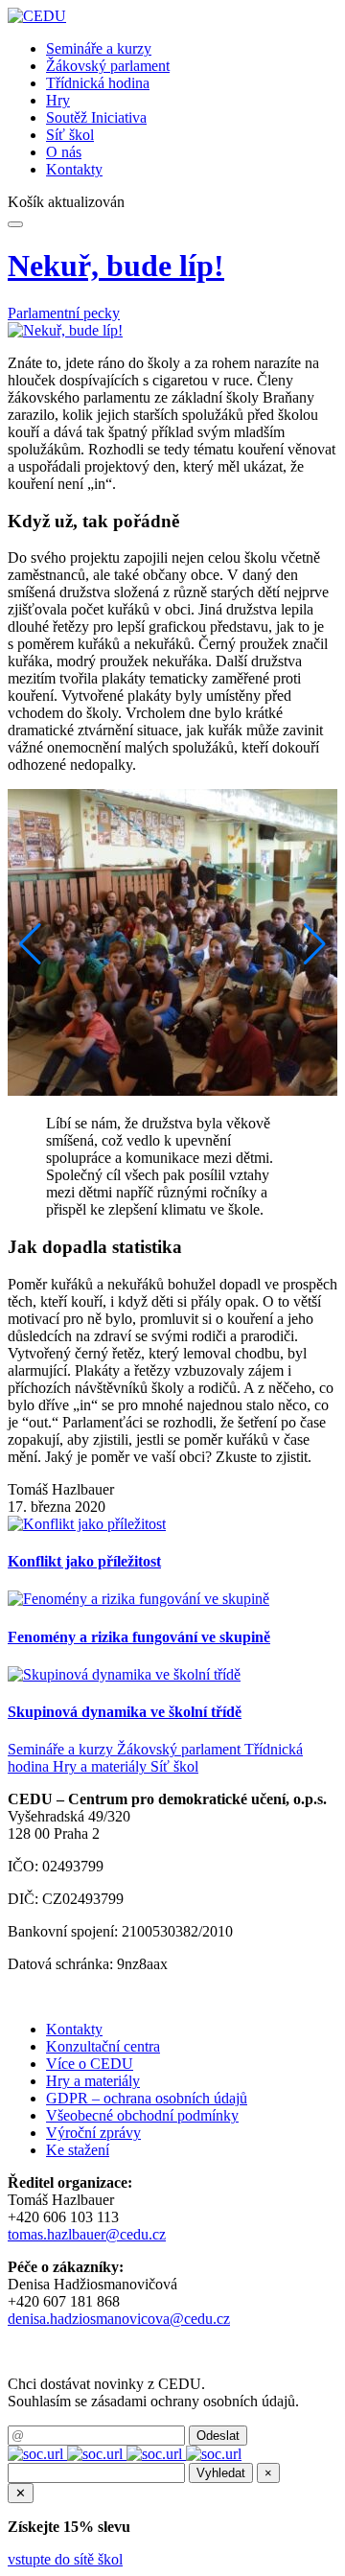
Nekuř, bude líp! (116, 266)
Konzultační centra (103, 2046)
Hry (58, 100)
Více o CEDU (90, 2064)
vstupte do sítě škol (65, 2559)
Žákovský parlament (108, 66)
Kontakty (74, 169)
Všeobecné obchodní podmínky (142, 2115)
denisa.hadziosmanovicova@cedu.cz (119, 2319)
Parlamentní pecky (64, 313)
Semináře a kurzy (99, 48)
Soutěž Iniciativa (96, 117)
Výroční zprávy (93, 2133)
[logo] (37, 16)
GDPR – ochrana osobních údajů (147, 2098)
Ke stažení (78, 2150)
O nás (64, 152)
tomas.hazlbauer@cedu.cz (87, 2234)
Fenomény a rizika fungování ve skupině (139, 1637)
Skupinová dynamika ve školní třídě (125, 1712)
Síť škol (70, 135)
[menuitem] (192, 49)
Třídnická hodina (98, 83)
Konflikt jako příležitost (84, 1561)
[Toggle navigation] (15, 224)
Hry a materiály (102, 1766)
